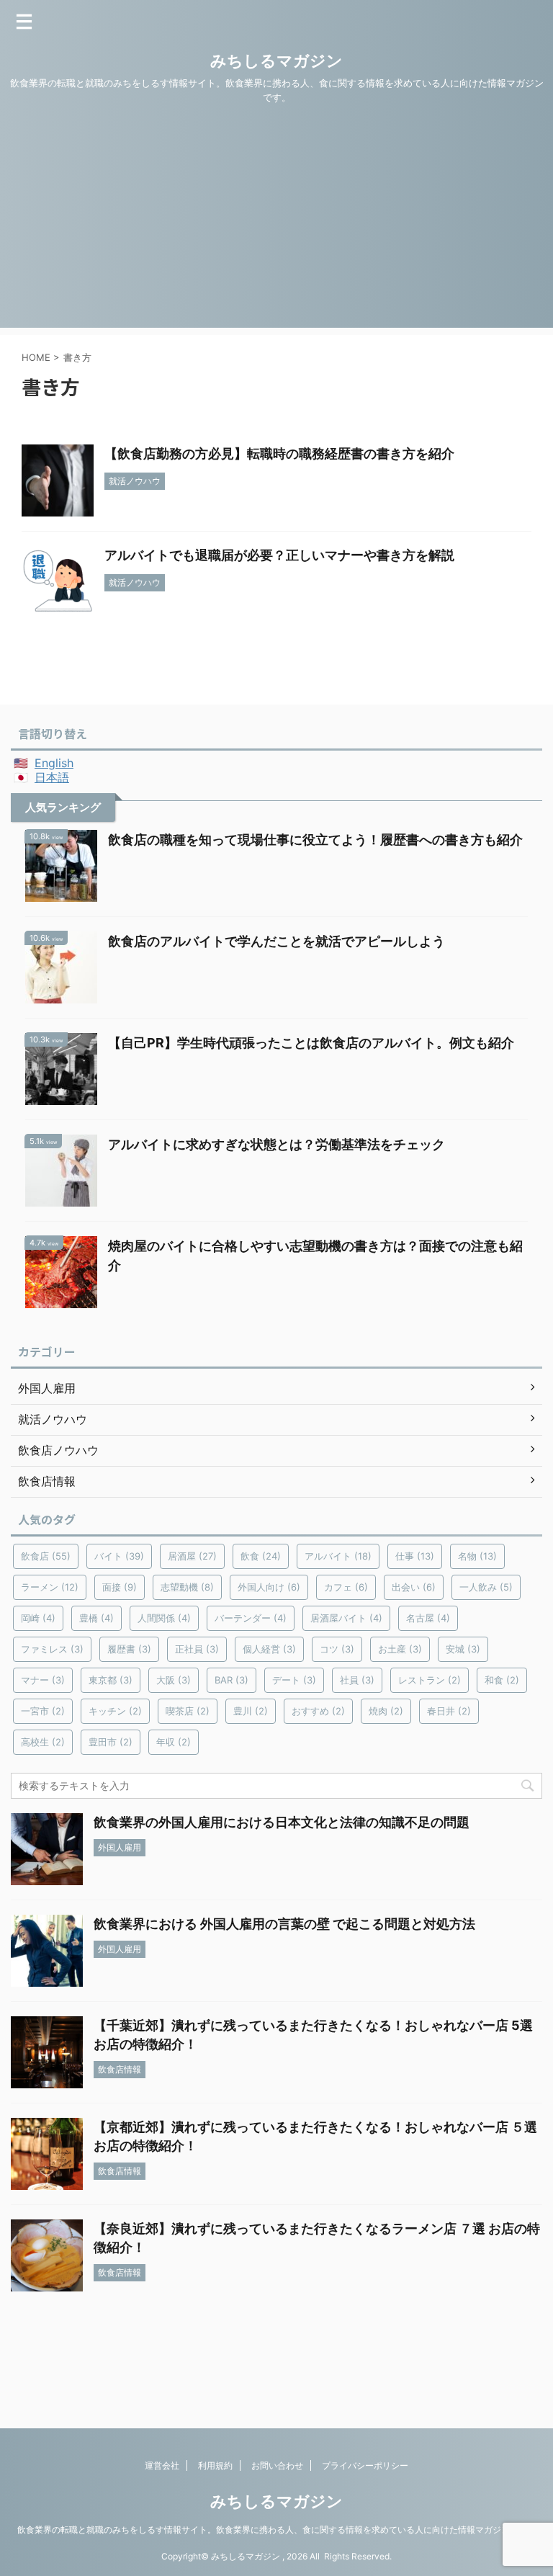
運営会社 (162, 2465)
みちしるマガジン (276, 61)
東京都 (111, 1680)
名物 (477, 1556)
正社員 (197, 1649)
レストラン (430, 1680)
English (54, 763)
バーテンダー (251, 1618)
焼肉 (386, 1711)
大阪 (174, 1680)
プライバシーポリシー (365, 2465)
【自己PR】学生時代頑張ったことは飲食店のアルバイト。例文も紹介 (311, 1043)
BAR (231, 1680)
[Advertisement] (276, 227)
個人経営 (269, 1649)
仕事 (415, 1556)
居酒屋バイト (346, 1618)
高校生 (43, 1742)
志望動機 (187, 1587)
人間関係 (164, 1618)
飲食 (261, 1556)
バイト (119, 1556)
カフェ (346, 1587)
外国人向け (269, 1587)
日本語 (52, 777)
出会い (414, 1587)
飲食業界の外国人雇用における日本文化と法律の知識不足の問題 (282, 1822)
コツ (337, 1649)
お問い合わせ (277, 2465)
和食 (502, 1680)
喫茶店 (188, 1711)
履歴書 (129, 1649)
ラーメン (50, 1587)
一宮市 (43, 1711)
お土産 (400, 1649)
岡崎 (38, 1618)
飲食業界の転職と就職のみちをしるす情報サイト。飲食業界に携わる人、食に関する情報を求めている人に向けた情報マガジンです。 (276, 2530)
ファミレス (52, 1649)
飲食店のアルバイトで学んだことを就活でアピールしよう (276, 941)
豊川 (251, 1711)
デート (294, 1680)
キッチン (115, 1711)
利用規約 (215, 2465)
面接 (120, 1587)
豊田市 (111, 1742)
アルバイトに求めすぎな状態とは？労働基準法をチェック (276, 1144)
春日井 (449, 1711)
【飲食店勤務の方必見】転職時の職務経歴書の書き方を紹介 (279, 453)
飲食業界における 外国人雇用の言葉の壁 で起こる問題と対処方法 (284, 1924)
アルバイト (338, 1556)
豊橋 (96, 1618)
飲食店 (46, 1556)
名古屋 (428, 1618)
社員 (357, 1680)
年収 (174, 1742)
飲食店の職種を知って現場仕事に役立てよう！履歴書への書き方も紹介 (315, 840)
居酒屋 (192, 1556)
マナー (43, 1680)
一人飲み (486, 1587)
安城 (463, 1649)
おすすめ (318, 1711)
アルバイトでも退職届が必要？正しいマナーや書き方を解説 (279, 555)
